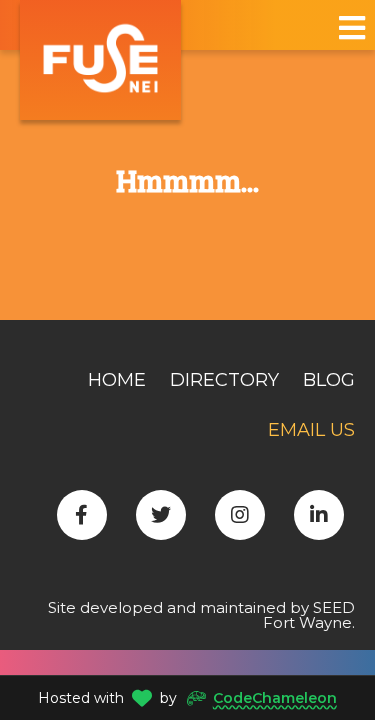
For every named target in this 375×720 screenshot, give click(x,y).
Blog (329, 380)
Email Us (311, 430)
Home (117, 380)
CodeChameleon (275, 698)
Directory (224, 380)
